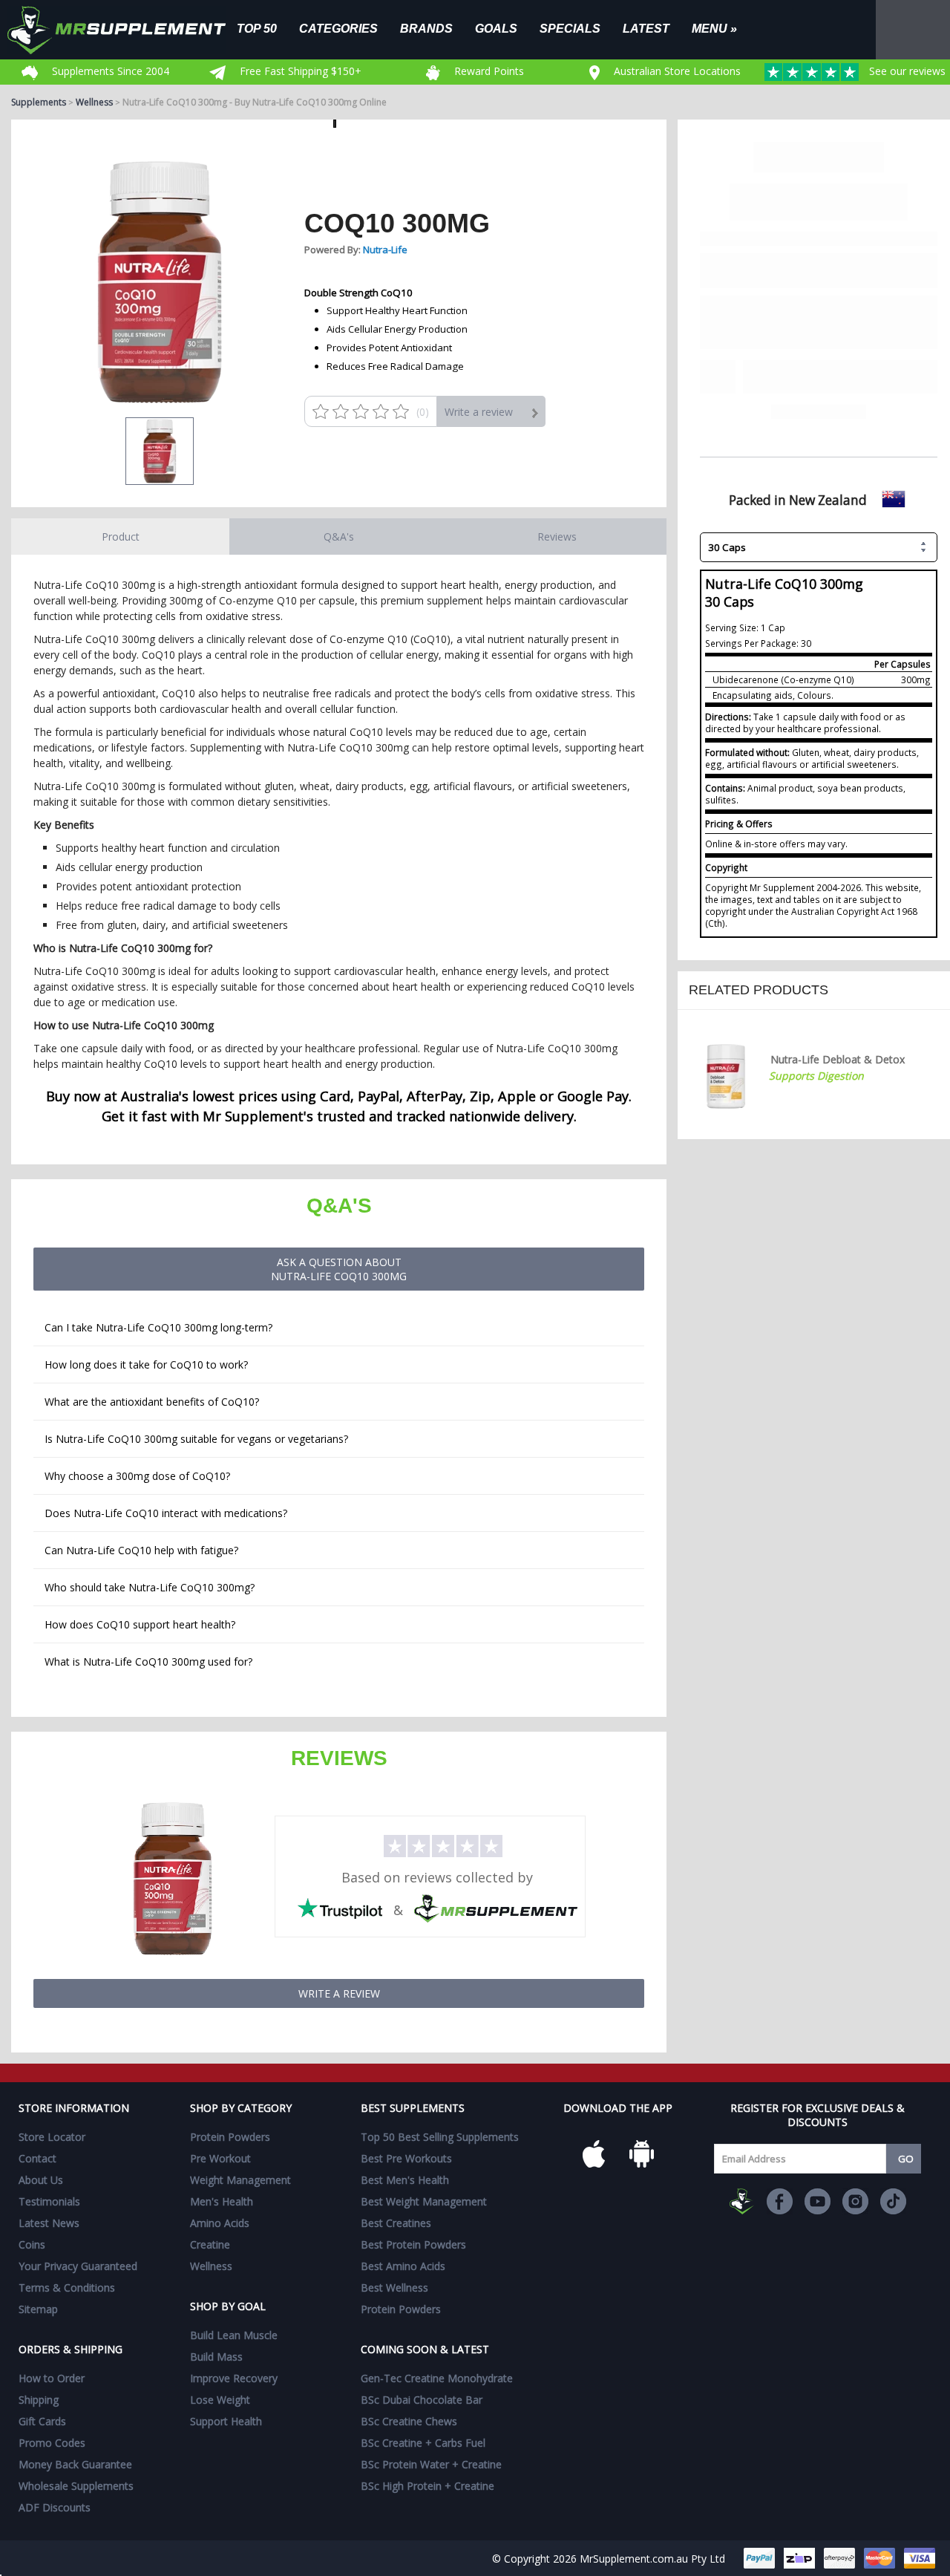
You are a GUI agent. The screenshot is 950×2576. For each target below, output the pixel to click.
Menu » (714, 28)
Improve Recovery (234, 2378)
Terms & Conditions (67, 2288)
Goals (496, 28)
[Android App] (641, 2153)
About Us (41, 2180)
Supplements (39, 102)
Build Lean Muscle (234, 2335)
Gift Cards (42, 2421)
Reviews (557, 537)
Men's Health (222, 2201)
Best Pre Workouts (406, 2158)
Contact (37, 2158)
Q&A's (339, 537)
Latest (646, 28)
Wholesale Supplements (76, 2486)
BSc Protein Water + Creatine (431, 2464)
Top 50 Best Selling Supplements (440, 2137)
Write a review (479, 412)
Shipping (39, 2400)
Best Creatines (396, 2223)
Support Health (226, 2421)
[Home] (128, 30)
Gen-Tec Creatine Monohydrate (437, 2378)
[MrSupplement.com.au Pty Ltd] (742, 2201)
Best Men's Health (405, 2180)
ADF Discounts (55, 2507)
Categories (338, 28)
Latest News (49, 2223)
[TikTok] (893, 2201)
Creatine (210, 2244)
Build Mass (216, 2357)
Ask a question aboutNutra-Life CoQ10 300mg (339, 1269)
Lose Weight (220, 2400)
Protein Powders (230, 2137)
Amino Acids (220, 2223)
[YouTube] (818, 2201)
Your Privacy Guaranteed (78, 2266)
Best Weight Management (424, 2201)
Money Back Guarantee (75, 2464)
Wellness (94, 102)
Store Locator (52, 2137)
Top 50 (257, 28)
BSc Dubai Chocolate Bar (422, 2400)
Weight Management (240, 2180)
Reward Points (488, 71)
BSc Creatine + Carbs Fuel (423, 2443)
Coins (32, 2244)
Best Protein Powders (413, 2244)
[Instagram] (855, 2201)
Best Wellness (394, 2288)
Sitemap (38, 2309)
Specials (570, 28)
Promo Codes (52, 2443)
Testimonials (49, 2201)
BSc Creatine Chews (409, 2421)
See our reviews (906, 71)
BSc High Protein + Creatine (427, 2486)
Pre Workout (220, 2158)
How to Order (52, 2378)
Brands (426, 28)
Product (121, 537)
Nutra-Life (385, 250)
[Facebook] (780, 2201)
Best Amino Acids (403, 2266)
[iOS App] (594, 2153)
